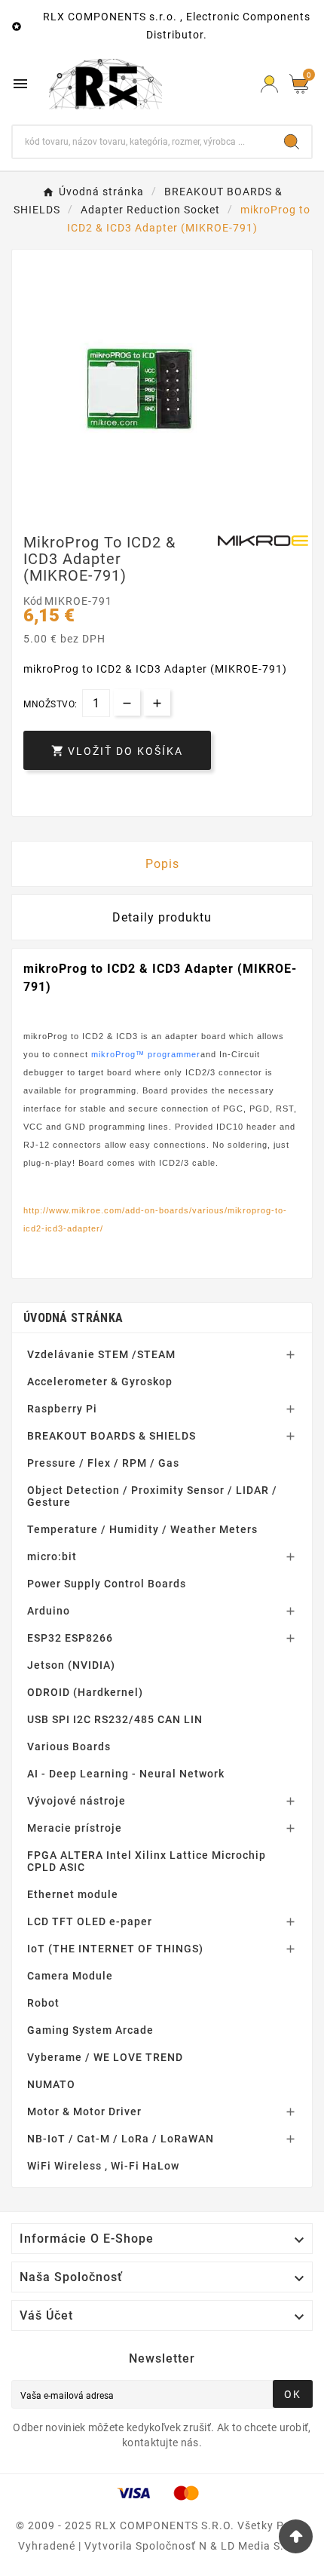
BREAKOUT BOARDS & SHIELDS (112, 1436)
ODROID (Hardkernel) (85, 1692)
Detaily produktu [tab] (162, 917)
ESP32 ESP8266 (70, 1638)
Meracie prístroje (75, 1828)
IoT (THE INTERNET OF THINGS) (115, 1949)
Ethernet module (73, 1894)
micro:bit (52, 1556)
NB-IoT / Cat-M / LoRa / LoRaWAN (121, 2139)
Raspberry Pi (62, 1409)
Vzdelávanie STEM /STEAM (101, 1354)
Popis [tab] (162, 864)
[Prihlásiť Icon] (269, 84)
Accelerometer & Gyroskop (100, 1382)
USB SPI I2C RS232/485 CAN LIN (115, 1719)
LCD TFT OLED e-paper (90, 1921)
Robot (43, 2003)
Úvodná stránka (73, 1318)
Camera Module (70, 1976)
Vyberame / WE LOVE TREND (105, 2057)
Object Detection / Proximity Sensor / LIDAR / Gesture (152, 1496)
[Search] (292, 142)
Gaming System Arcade (90, 2030)
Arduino (49, 1611)
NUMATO (51, 2084)
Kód (34, 601)
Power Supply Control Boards (107, 1584)
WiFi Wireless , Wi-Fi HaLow (103, 2166)
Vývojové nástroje (76, 1801)
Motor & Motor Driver (84, 2111)
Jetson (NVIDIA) (71, 1665)
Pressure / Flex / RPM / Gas (103, 1463)
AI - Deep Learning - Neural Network (126, 1774)
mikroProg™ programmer (146, 1054)
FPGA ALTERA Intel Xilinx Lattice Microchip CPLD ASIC (147, 1861)
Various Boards (69, 1746)
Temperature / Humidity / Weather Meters (142, 1529)
